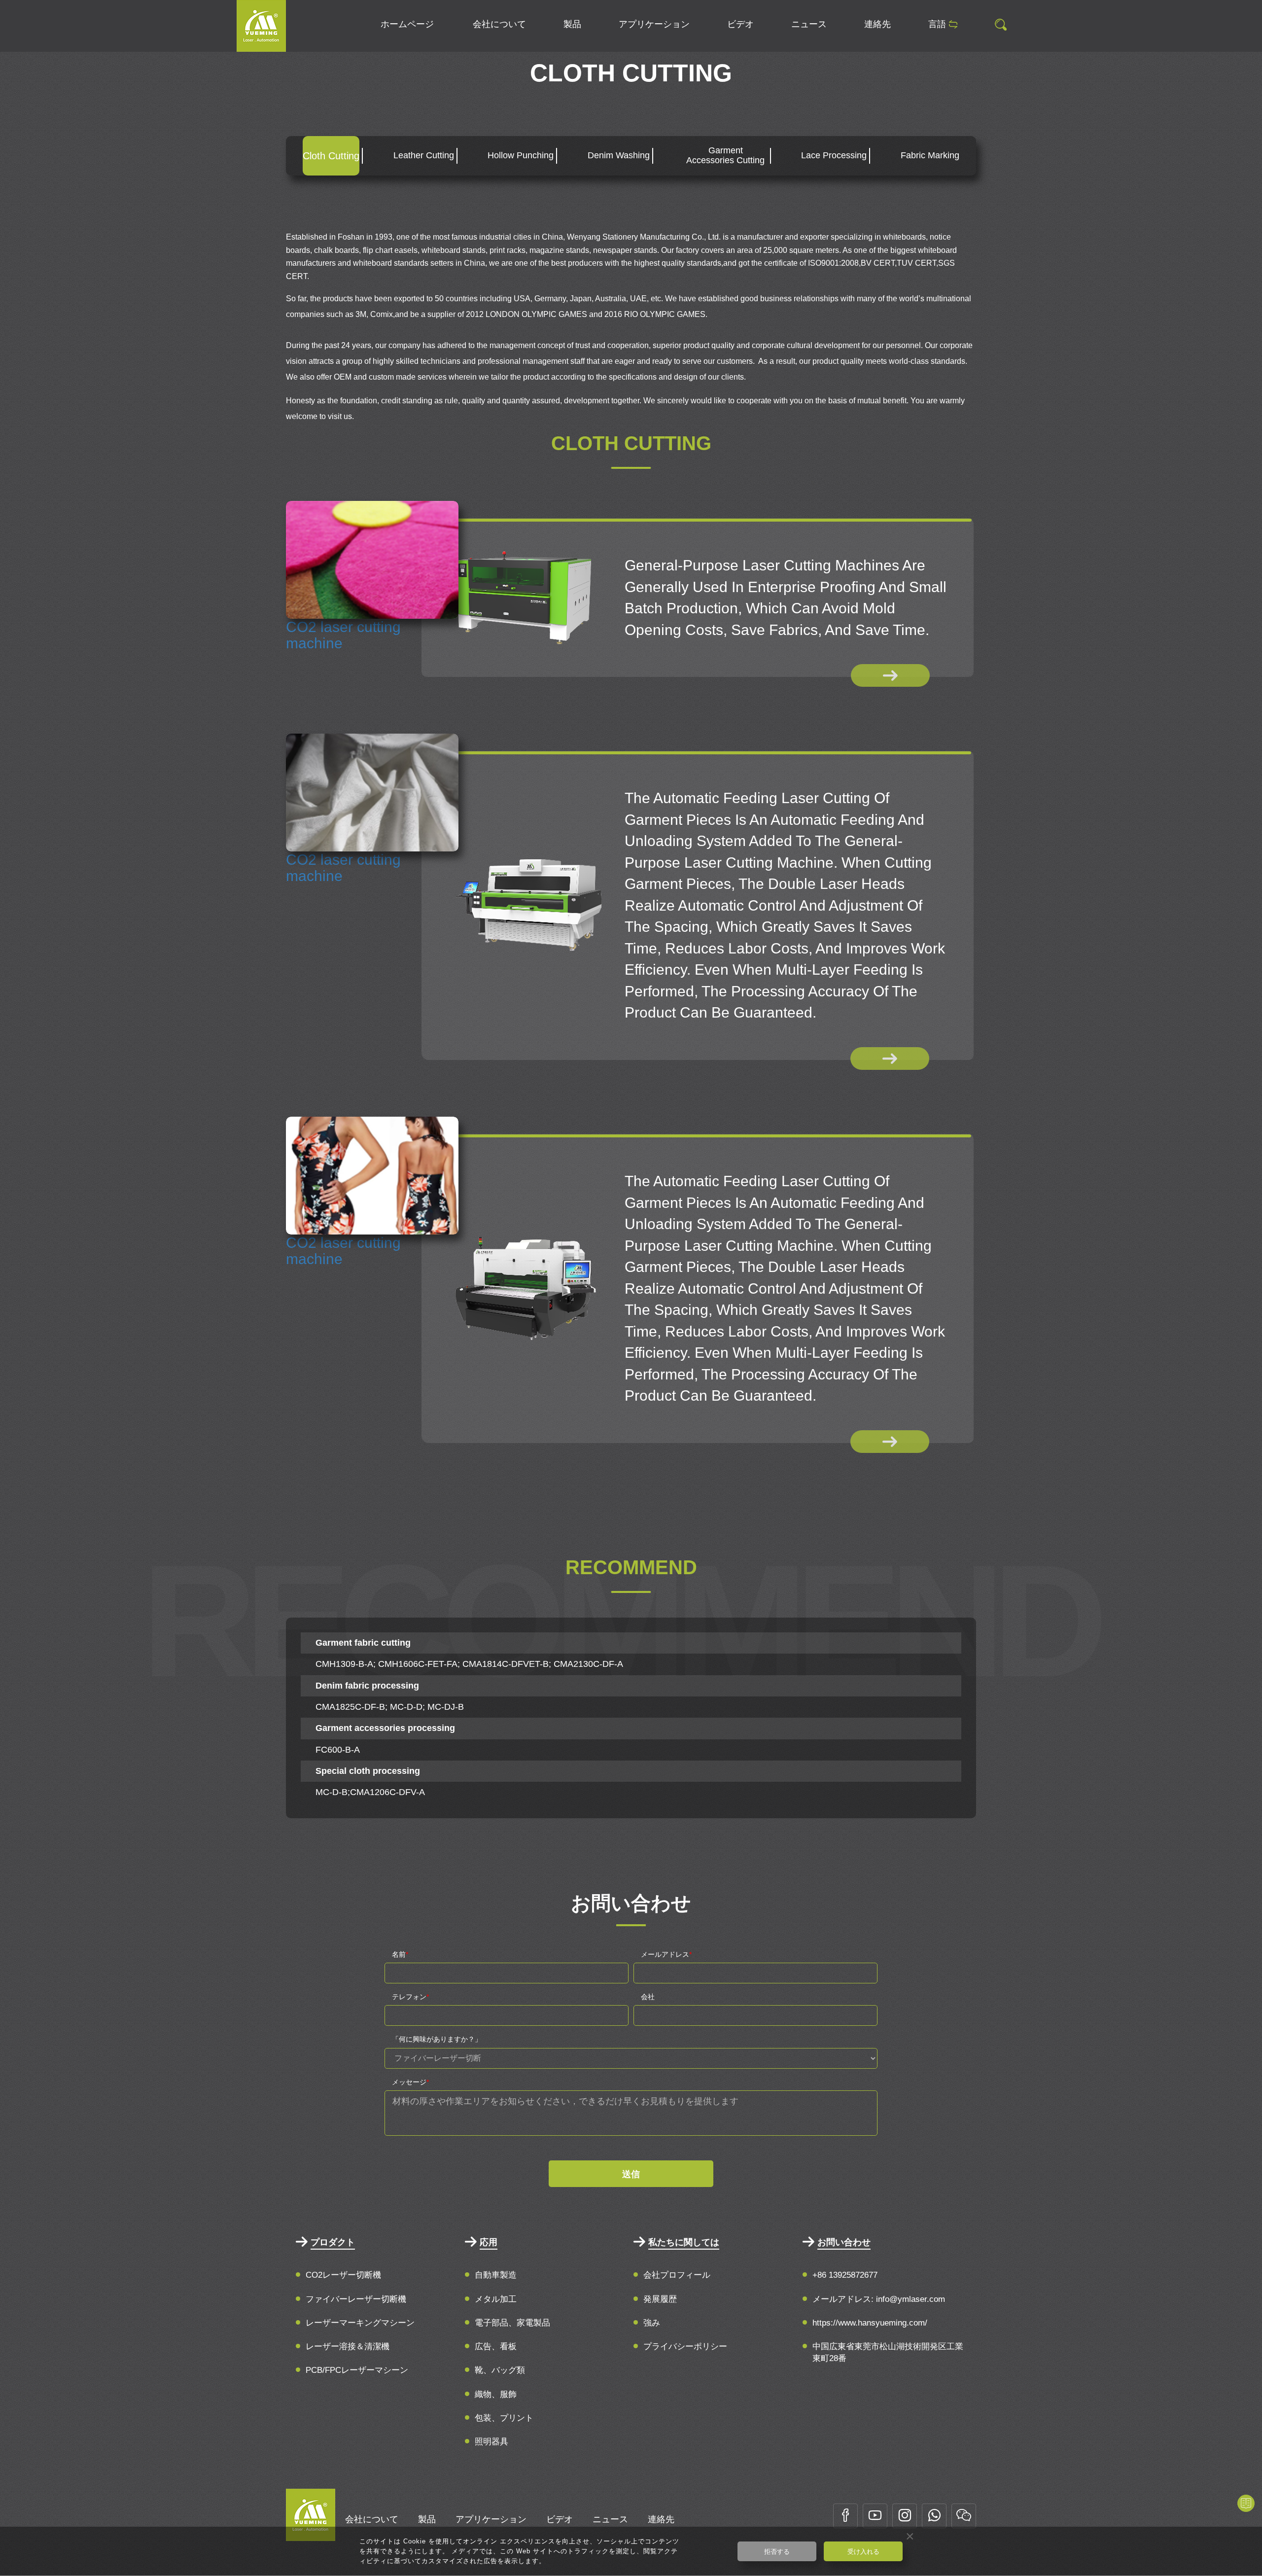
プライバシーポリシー (685, 2347)
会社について (499, 24)
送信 (631, 2174)
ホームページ (407, 24)
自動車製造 (496, 2275)
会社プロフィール (677, 2275)
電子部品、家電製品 (512, 2323)
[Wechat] (964, 2516)
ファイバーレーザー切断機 (356, 2299)
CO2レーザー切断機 (343, 2275)
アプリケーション (654, 24)
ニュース (809, 24)
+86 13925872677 (845, 2275)
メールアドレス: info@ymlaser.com (879, 2299)
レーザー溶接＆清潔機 (348, 2347)
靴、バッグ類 (500, 2370)
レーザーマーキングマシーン (360, 2323)
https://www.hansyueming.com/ (870, 2323)
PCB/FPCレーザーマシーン (357, 2370)
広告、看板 (496, 2347)
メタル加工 (496, 2299)
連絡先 (877, 24)
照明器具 (491, 2442)
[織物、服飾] (261, 25)
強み (652, 2323)
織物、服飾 (496, 2394)
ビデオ (740, 24)
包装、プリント (504, 2418)
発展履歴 (660, 2299)
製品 (572, 24)
